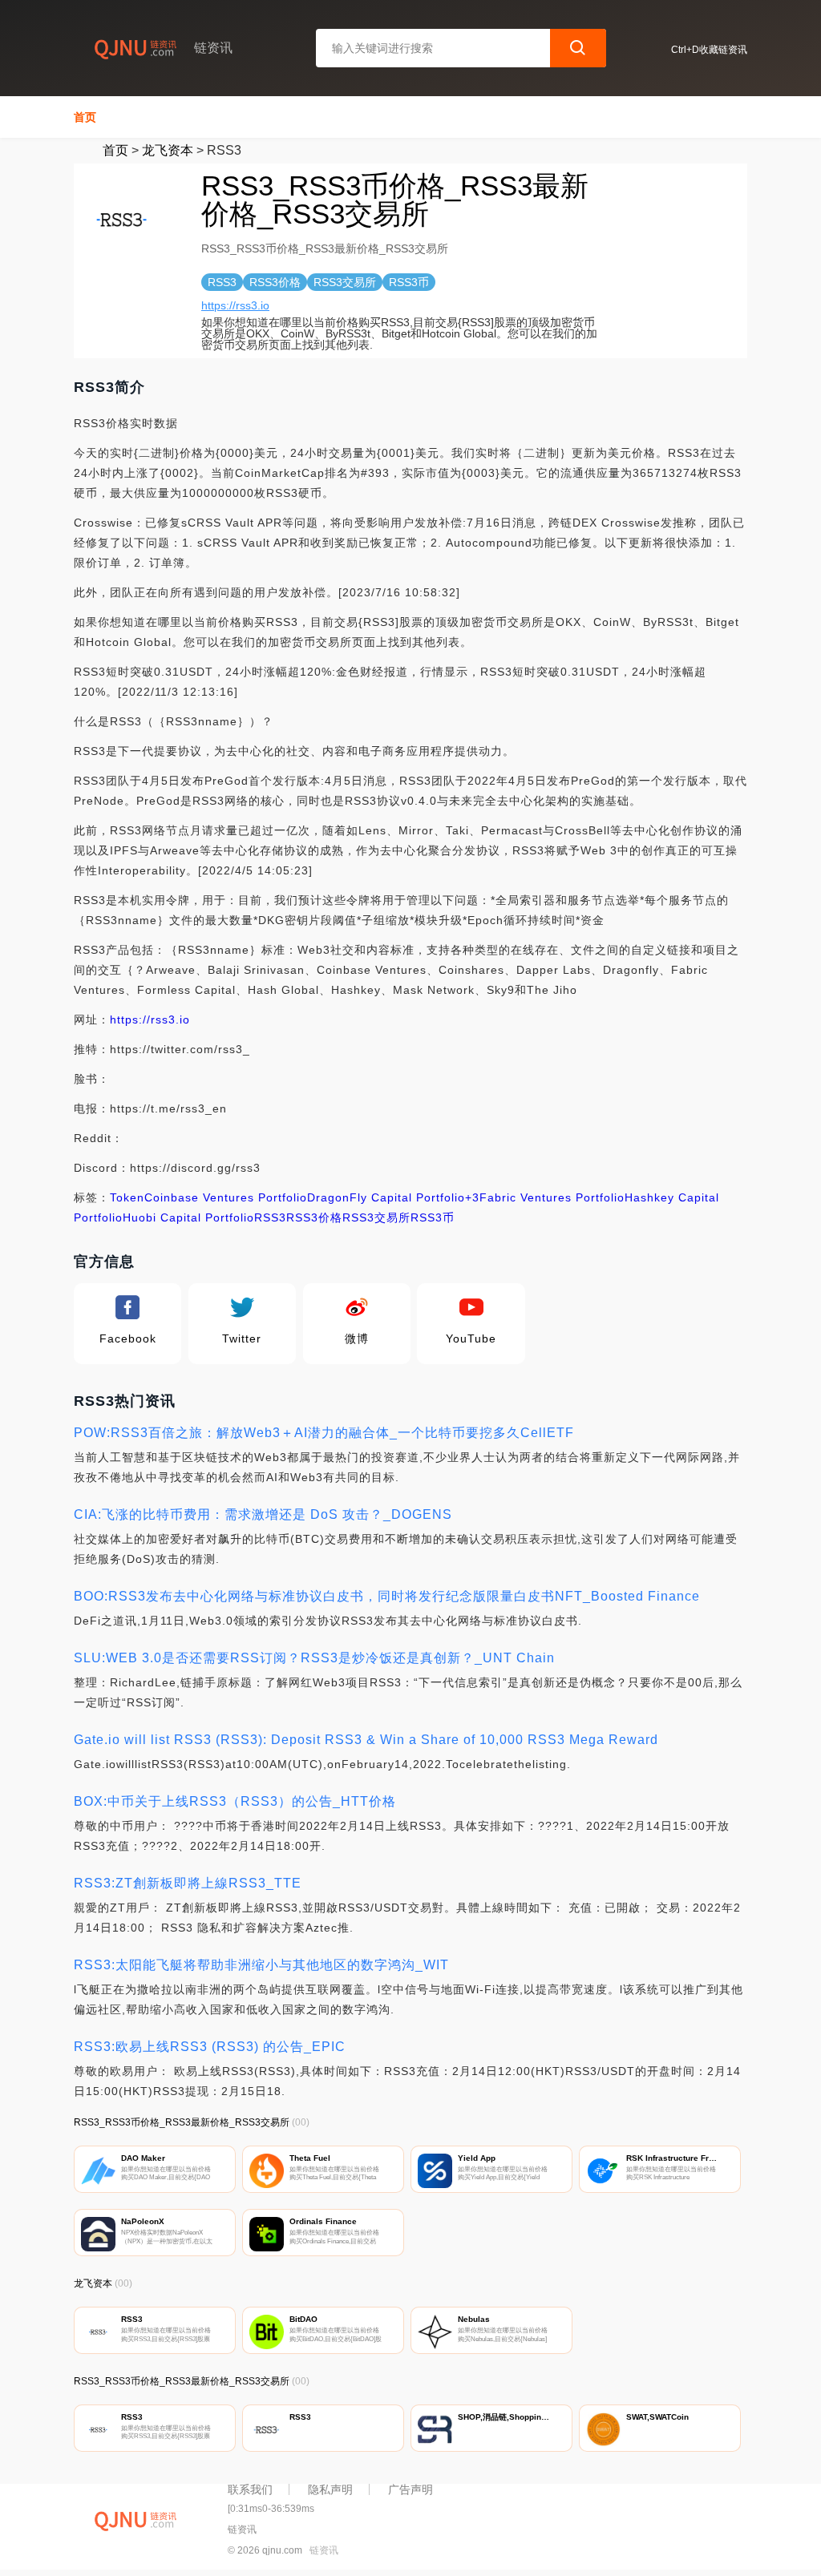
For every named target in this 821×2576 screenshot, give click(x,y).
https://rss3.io (235, 305)
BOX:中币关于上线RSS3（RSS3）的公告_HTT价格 (235, 1801)
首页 (85, 117)
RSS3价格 (314, 1217)
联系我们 (250, 2489)
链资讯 (324, 2550)
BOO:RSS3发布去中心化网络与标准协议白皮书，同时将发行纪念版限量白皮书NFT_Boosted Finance (387, 1596)
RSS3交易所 (376, 1217)
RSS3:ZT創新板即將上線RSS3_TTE (188, 1883)
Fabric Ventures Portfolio (552, 1197)
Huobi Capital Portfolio (188, 1217)
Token (127, 1197)
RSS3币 (433, 1217)
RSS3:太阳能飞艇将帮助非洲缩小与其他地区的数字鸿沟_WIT (261, 1965)
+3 (472, 1197)
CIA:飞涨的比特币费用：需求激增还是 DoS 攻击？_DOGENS (263, 1514)
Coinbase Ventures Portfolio (226, 1197)
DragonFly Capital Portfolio (386, 1197)
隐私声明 (330, 2489)
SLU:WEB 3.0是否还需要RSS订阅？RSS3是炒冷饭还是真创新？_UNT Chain (314, 1658)
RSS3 (270, 1217)
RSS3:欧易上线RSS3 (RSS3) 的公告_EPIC (210, 2047)
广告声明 (410, 2489)
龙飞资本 (168, 150)
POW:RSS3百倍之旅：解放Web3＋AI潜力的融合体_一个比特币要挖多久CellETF (324, 1433)
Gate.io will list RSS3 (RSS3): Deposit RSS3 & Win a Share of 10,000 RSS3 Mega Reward (366, 1740)
